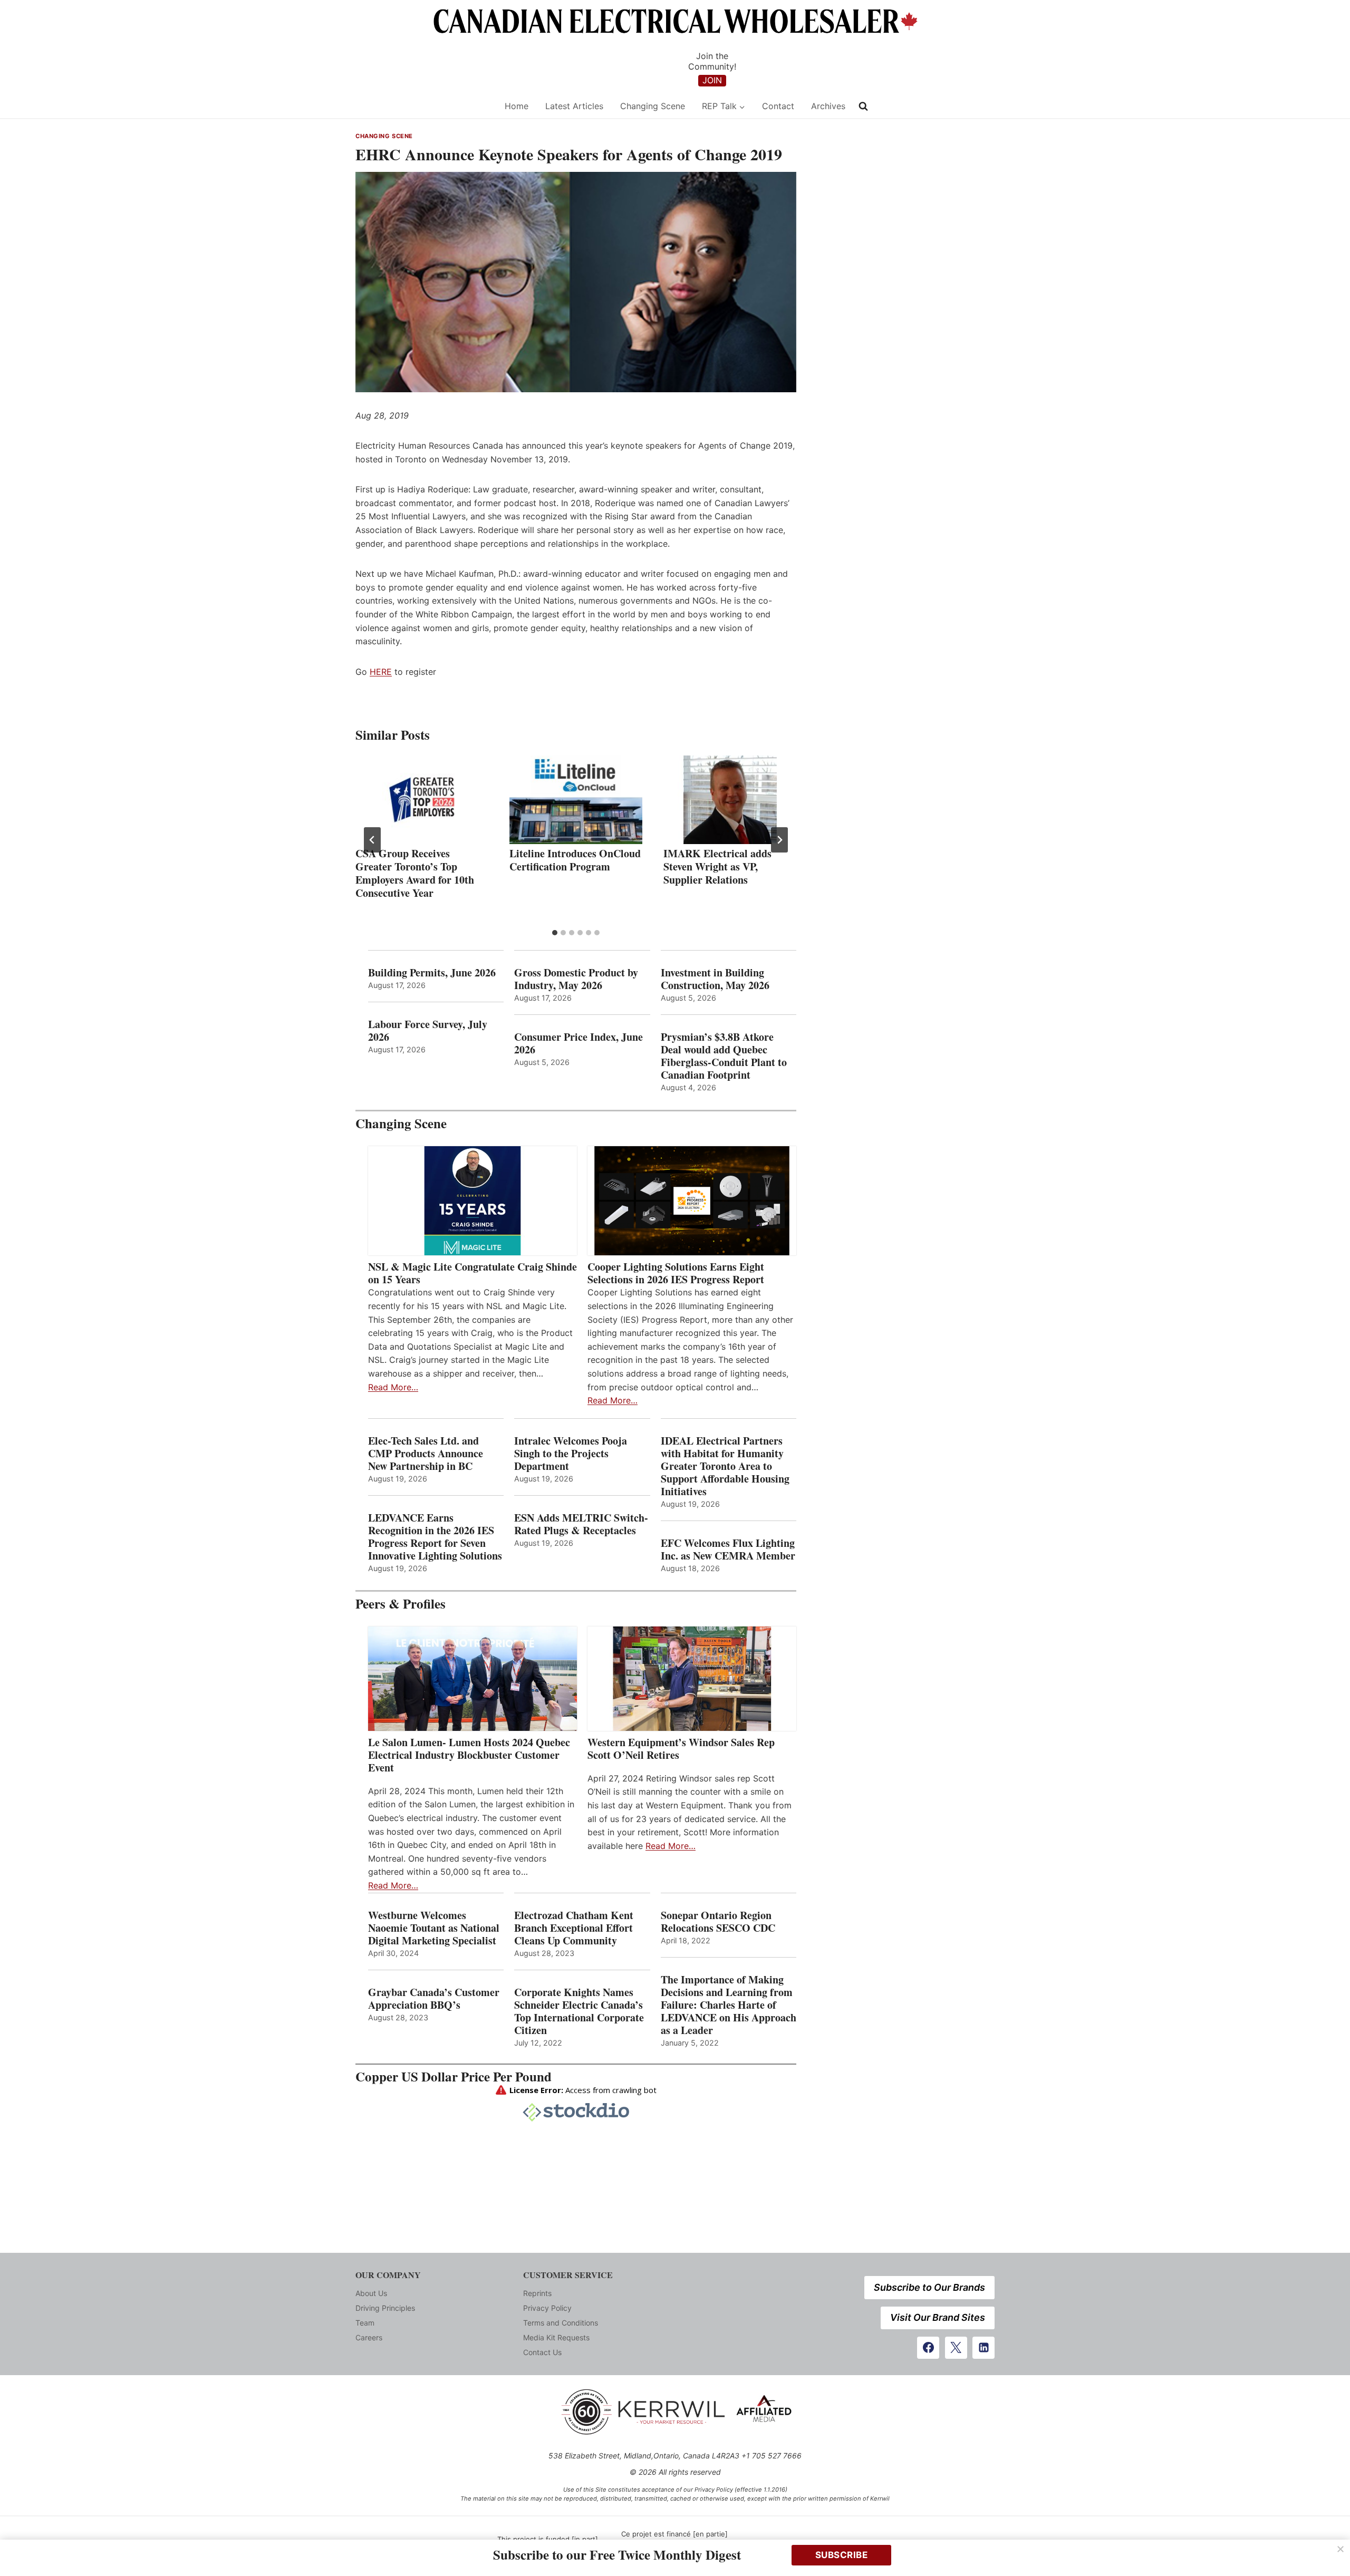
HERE (381, 672)
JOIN (712, 80)
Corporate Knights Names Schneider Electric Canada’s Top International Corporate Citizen (579, 2011)
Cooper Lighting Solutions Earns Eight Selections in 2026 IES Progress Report (678, 1273)
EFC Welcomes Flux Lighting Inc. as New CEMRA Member (728, 1550)
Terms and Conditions (561, 2323)
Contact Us (542, 2352)
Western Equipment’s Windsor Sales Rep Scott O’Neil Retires (681, 1749)
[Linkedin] (983, 2348)
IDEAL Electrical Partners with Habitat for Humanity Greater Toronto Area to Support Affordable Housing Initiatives (725, 1466)
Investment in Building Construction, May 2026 (715, 979)
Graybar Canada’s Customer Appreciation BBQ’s (434, 1999)
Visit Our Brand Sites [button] (938, 2317)
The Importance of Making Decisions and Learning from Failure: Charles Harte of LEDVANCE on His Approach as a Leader (729, 2005)
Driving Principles (385, 2308)
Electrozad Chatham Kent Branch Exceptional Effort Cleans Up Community (574, 1928)
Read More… (393, 1387)
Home (517, 106)
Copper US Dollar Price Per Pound (454, 2076)
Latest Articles (574, 106)
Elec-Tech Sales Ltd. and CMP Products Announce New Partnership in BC (426, 1454)
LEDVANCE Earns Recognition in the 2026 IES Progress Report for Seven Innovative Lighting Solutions (435, 1537)
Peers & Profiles (401, 1604)
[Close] (1341, 2549)
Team (365, 2323)
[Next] (779, 840)
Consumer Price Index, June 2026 (578, 1043)
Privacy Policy (547, 2308)
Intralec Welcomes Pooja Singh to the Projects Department (571, 1454)
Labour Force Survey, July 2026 (428, 1031)
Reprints (537, 2293)
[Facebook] (928, 2348)
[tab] (555, 933)
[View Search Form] (863, 106)
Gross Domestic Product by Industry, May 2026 (576, 979)
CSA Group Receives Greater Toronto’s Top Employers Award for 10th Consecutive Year (415, 873)
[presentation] (422, 800)
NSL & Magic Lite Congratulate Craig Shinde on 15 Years (472, 1273)
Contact (778, 106)
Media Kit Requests (556, 2337)
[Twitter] (956, 2348)
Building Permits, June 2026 (432, 973)
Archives (828, 106)
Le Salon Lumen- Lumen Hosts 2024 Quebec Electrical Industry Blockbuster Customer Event (469, 1755)
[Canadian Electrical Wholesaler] (423, 106)
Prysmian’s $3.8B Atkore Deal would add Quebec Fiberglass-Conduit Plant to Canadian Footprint (724, 1056)
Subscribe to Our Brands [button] (929, 2287)
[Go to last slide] (372, 840)
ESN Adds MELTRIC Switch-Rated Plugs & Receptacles (581, 1524)
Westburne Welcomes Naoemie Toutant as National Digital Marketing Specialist (434, 1928)
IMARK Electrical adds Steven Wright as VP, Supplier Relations (717, 866)
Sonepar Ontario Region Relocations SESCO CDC (718, 1922)
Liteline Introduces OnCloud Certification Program (575, 860)
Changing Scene (653, 106)
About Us (371, 2293)
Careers (369, 2337)
